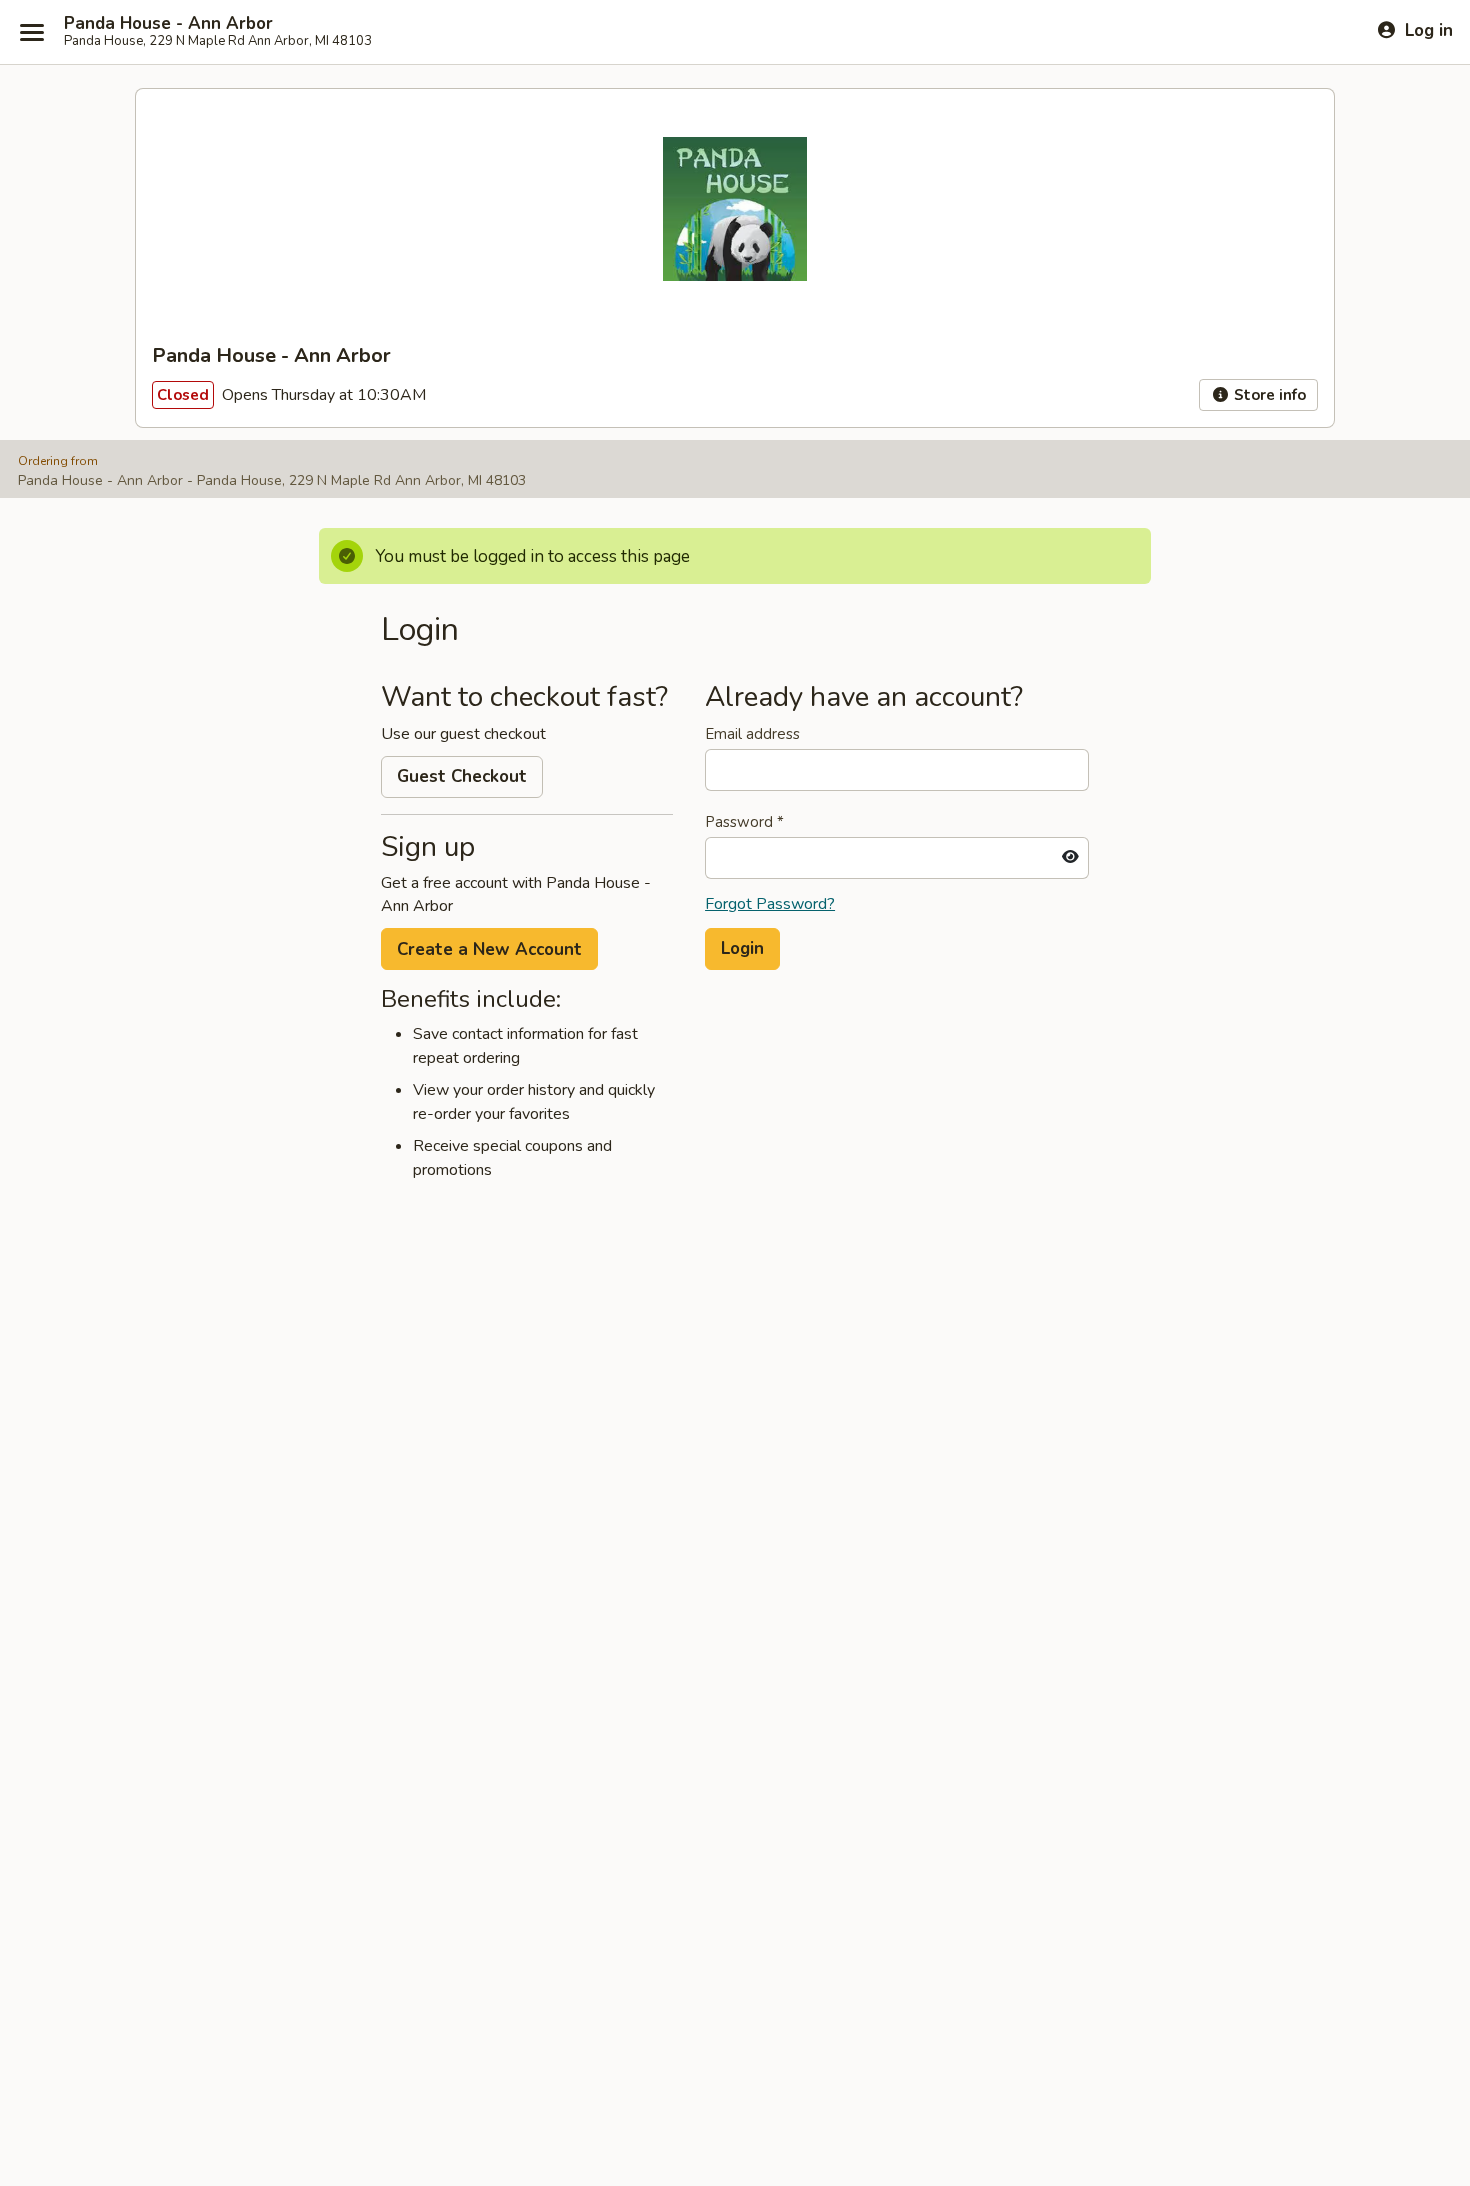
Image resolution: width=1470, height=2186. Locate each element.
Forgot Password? (770, 904)
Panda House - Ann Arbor (168, 24)
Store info (1268, 395)
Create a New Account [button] (489, 949)
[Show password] (1070, 858)
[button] (742, 949)
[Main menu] (32, 32)
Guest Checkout (462, 776)
